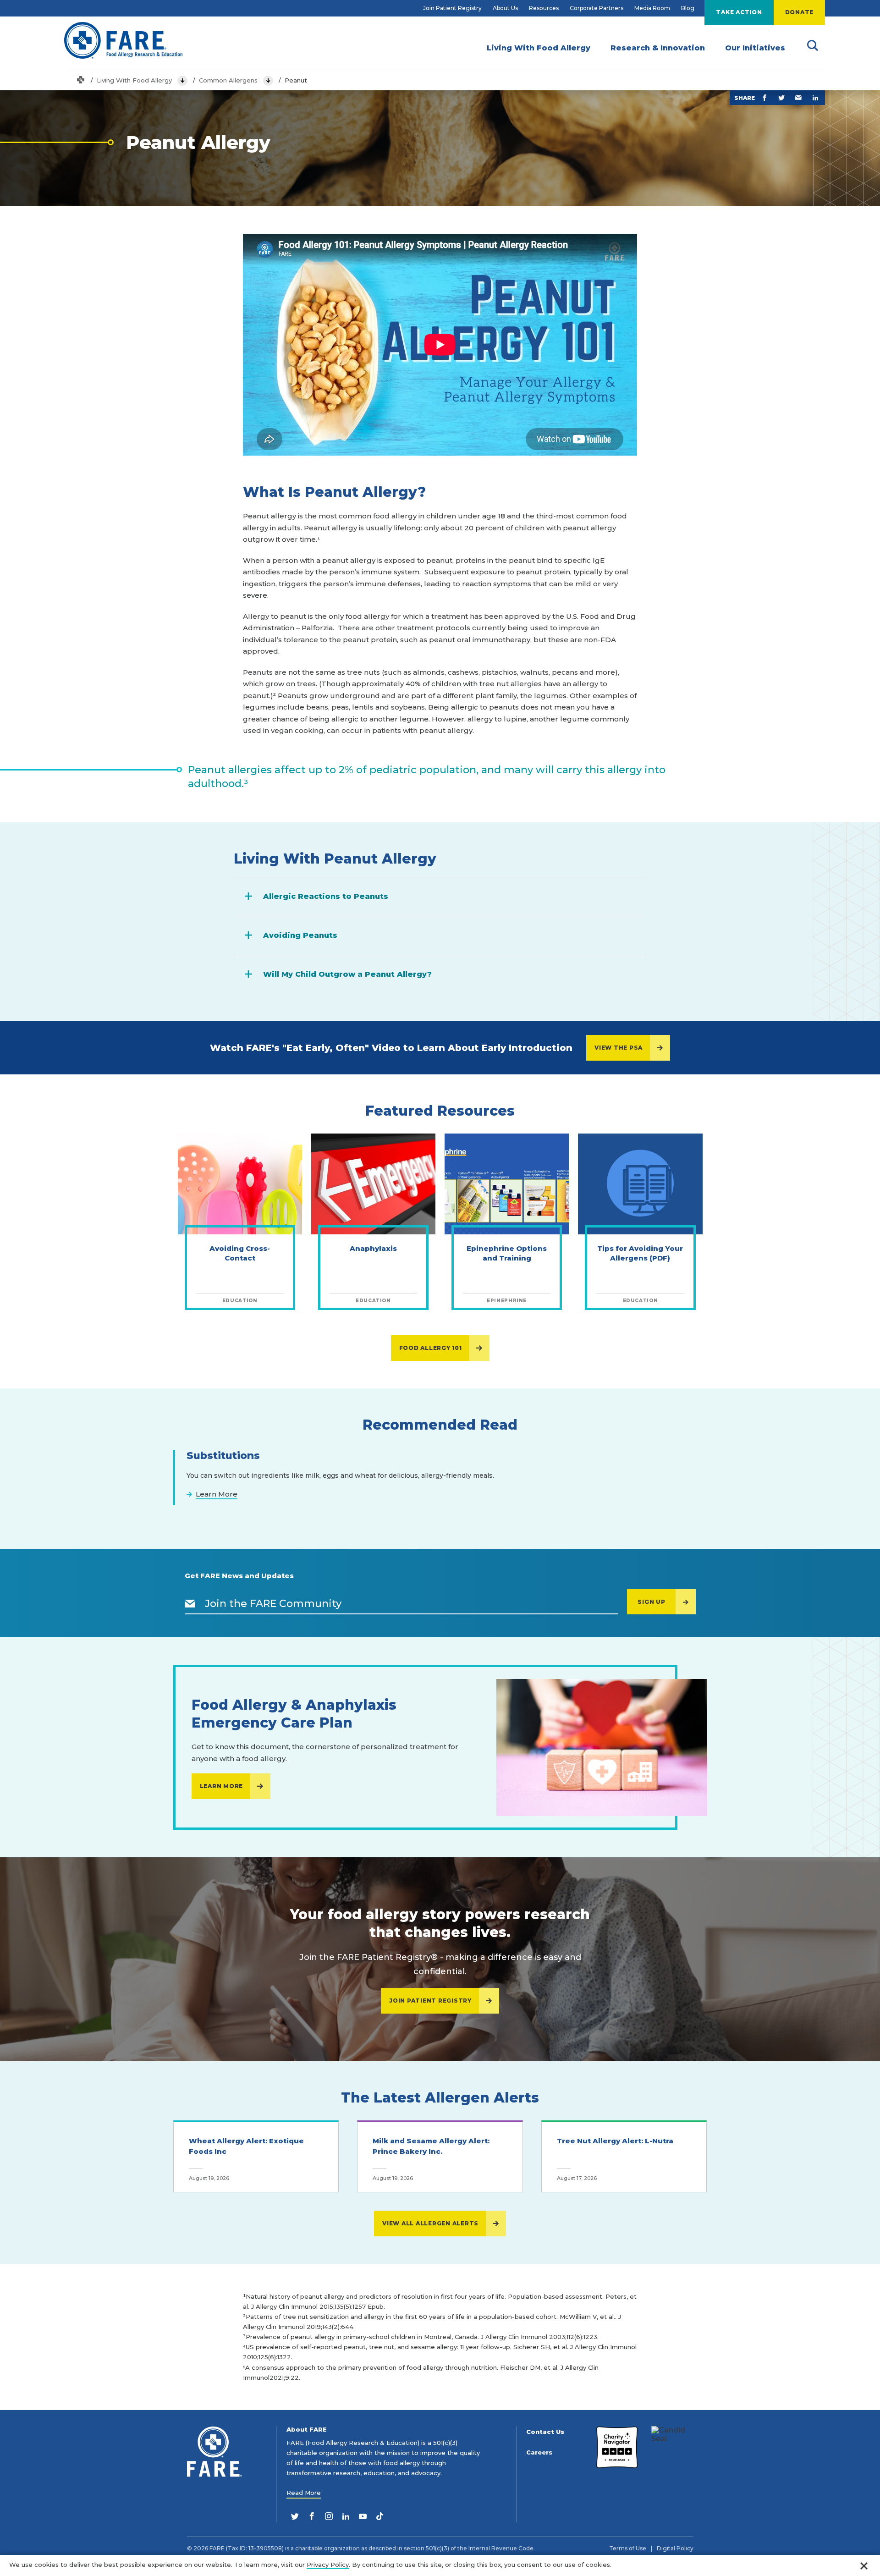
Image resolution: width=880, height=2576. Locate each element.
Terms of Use (628, 2548)
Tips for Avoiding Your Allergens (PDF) (640, 1253)
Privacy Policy (328, 2565)
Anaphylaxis (373, 1248)
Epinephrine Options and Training (507, 1253)
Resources (544, 8)
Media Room (652, 8)
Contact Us (545, 2432)
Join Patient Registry (452, 8)
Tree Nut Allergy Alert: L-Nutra (615, 2141)
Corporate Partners (597, 8)
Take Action (739, 12)
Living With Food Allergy (134, 80)
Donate (800, 12)
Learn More (222, 1786)
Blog (688, 8)
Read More (304, 2493)
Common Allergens (228, 80)
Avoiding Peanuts (300, 935)
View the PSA (619, 1048)
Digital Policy (675, 2548)
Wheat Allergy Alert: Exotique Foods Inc (246, 2146)
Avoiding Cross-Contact (240, 1253)
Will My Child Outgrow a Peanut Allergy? (347, 974)
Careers (539, 2452)
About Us (505, 8)
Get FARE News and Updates (239, 1576)
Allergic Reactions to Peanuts (326, 896)
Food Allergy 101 (431, 1348)
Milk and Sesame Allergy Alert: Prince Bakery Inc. (431, 2146)
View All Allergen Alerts (430, 2223)
